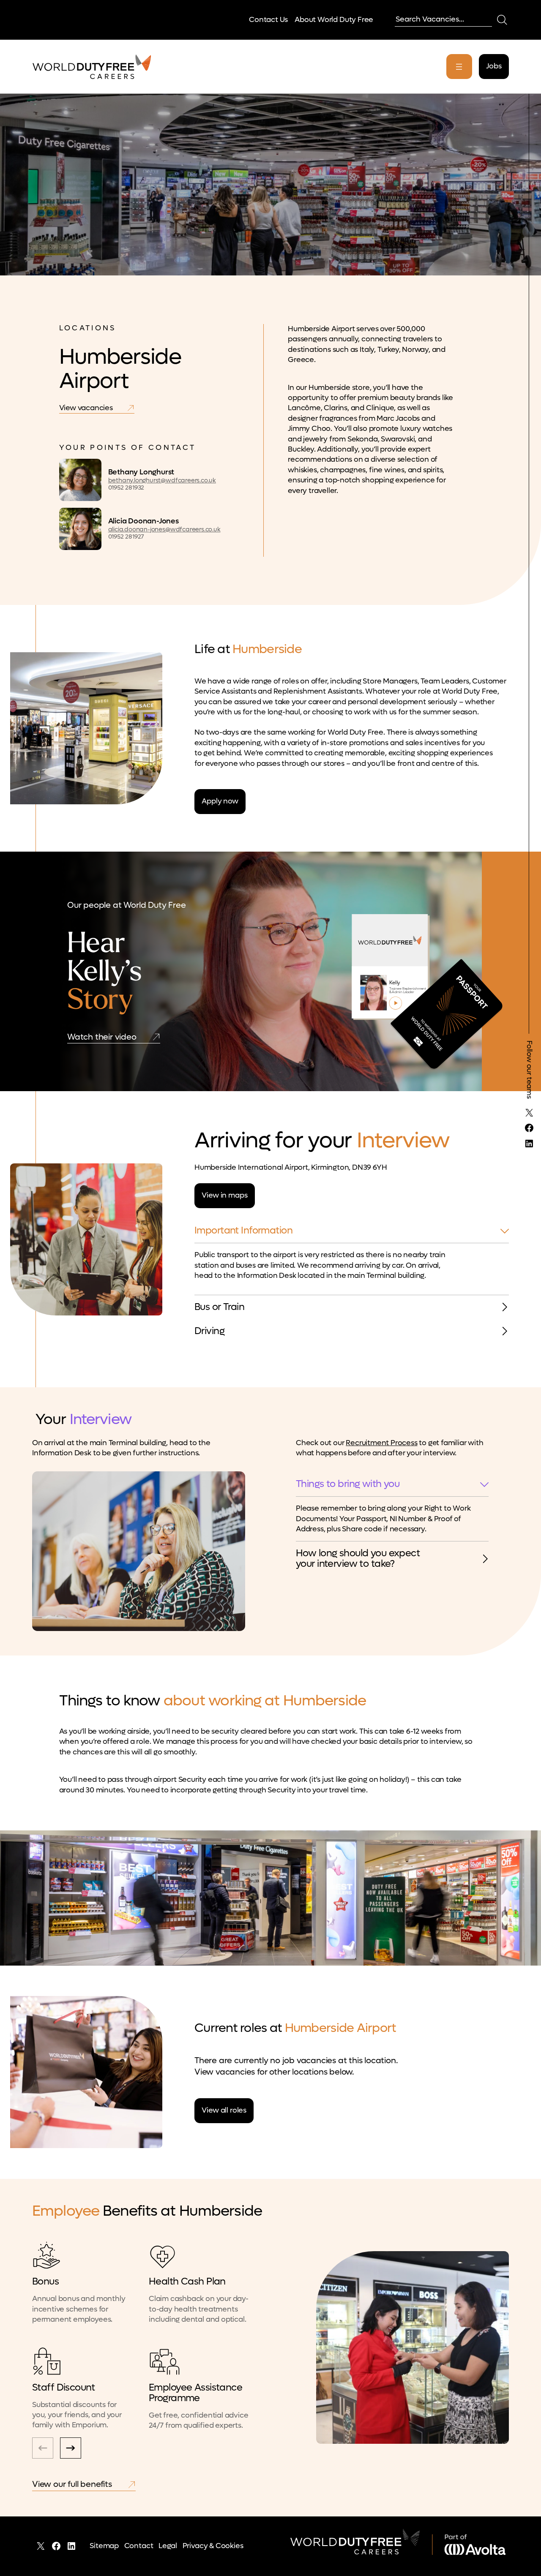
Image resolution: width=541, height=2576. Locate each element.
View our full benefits (72, 2484)
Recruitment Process (381, 1443)
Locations (88, 328)
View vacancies (86, 408)
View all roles (224, 2110)
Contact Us (268, 20)
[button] (71, 2448)
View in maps (224, 1195)
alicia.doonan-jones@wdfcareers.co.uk (164, 530)
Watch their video (102, 1037)
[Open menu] (459, 67)
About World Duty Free (334, 20)
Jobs (494, 66)
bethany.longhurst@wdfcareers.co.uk (162, 481)
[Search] (502, 20)
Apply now (220, 801)
